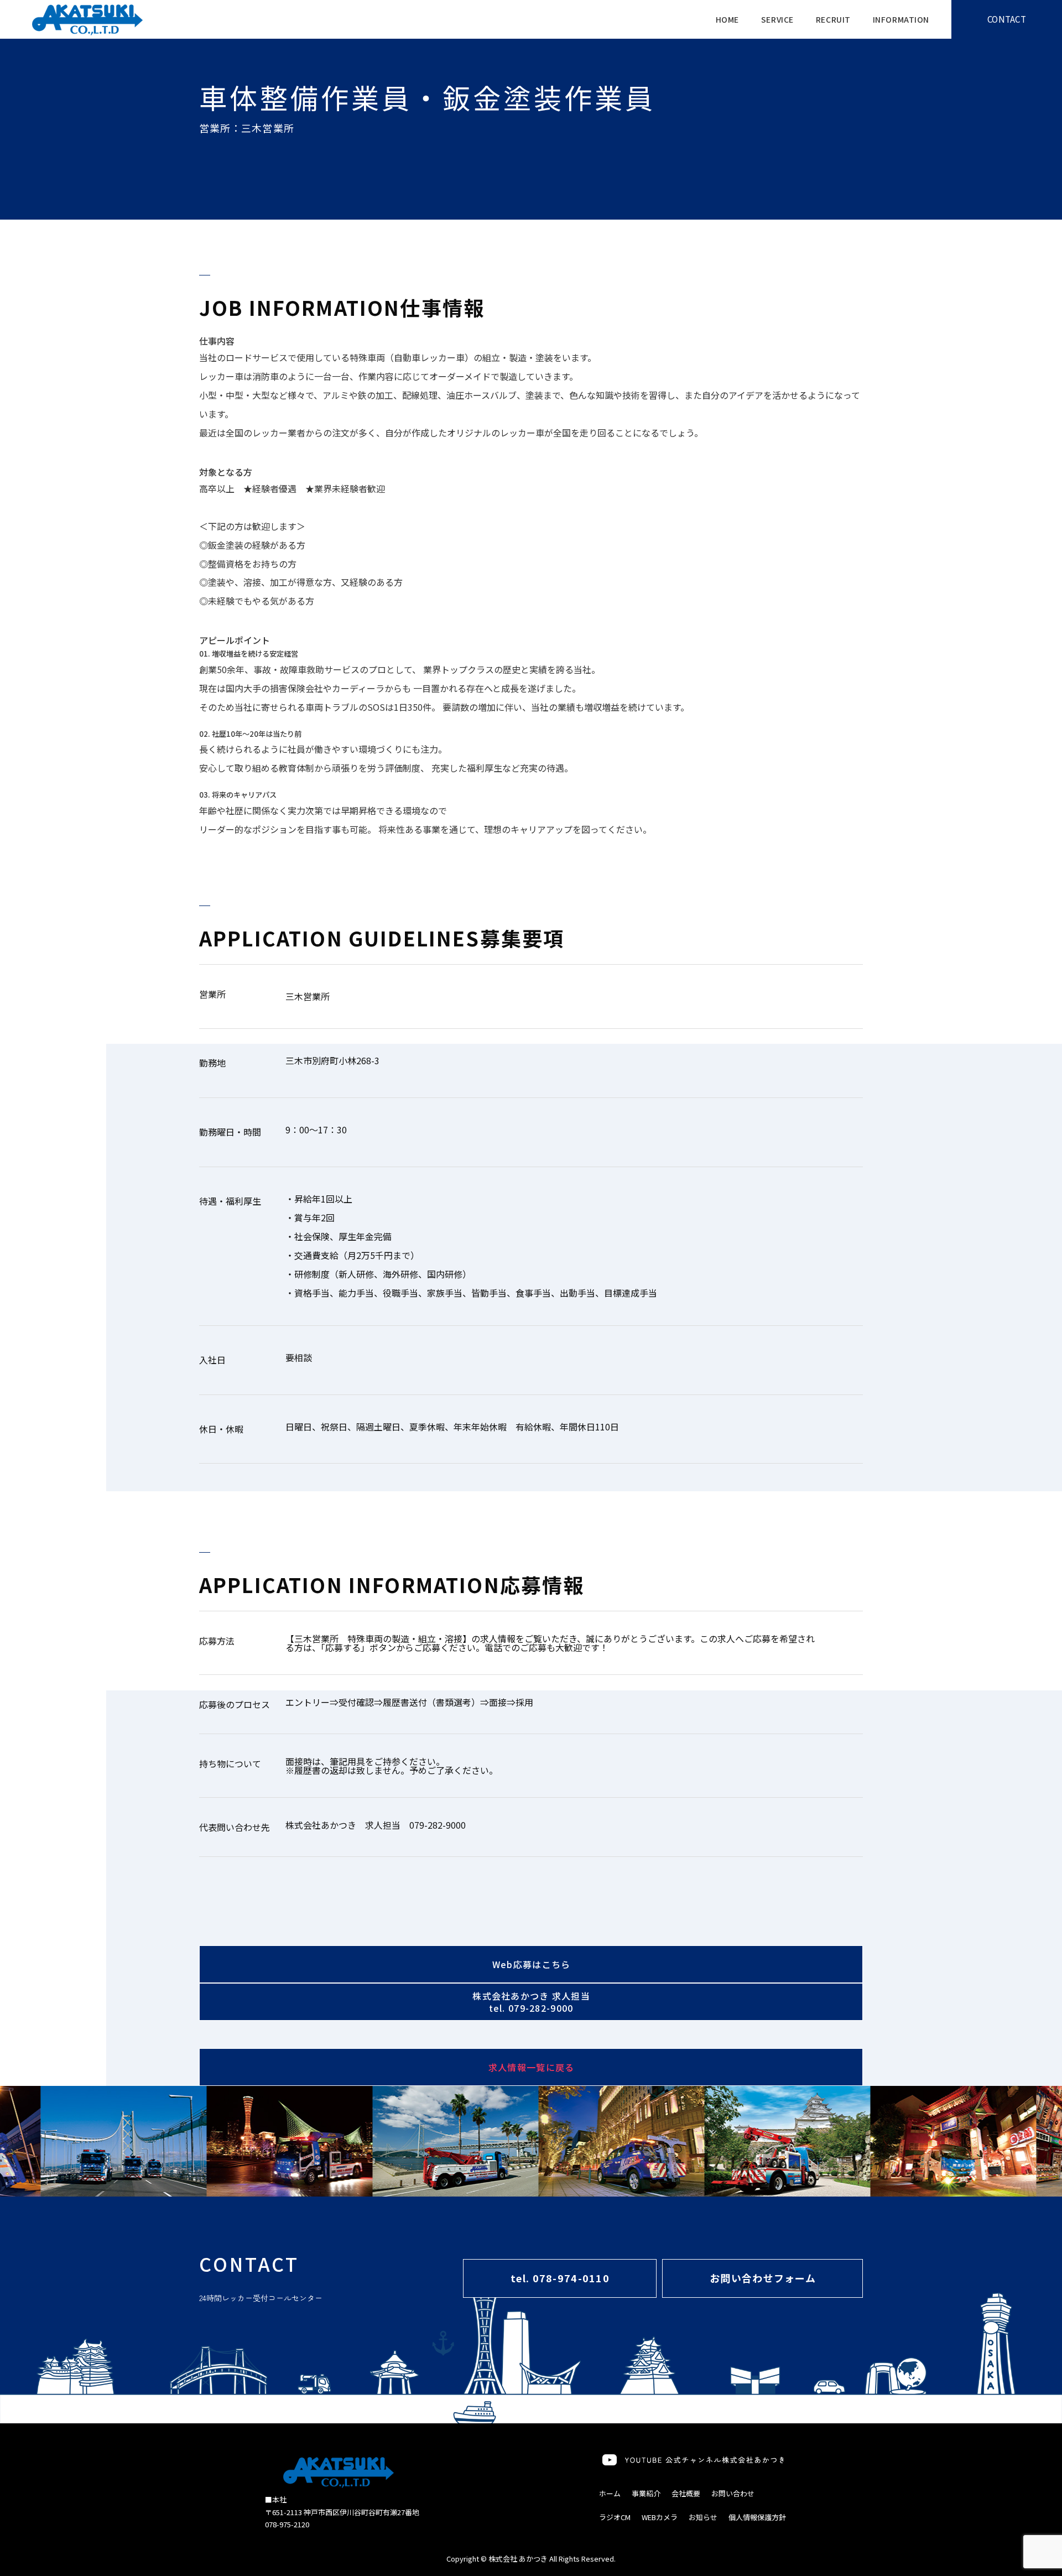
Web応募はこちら (532, 1964)
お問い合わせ (733, 2493)
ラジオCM (615, 2517)
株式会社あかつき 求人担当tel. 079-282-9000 (531, 2002)
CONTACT (1007, 19)
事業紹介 (646, 2493)
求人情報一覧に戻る (532, 2067)
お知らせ (703, 2517)
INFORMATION (901, 19)
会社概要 (686, 2493)
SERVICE (777, 19)
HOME (727, 19)
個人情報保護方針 (757, 2517)
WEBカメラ (660, 2517)
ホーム (610, 2493)
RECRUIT (833, 19)
